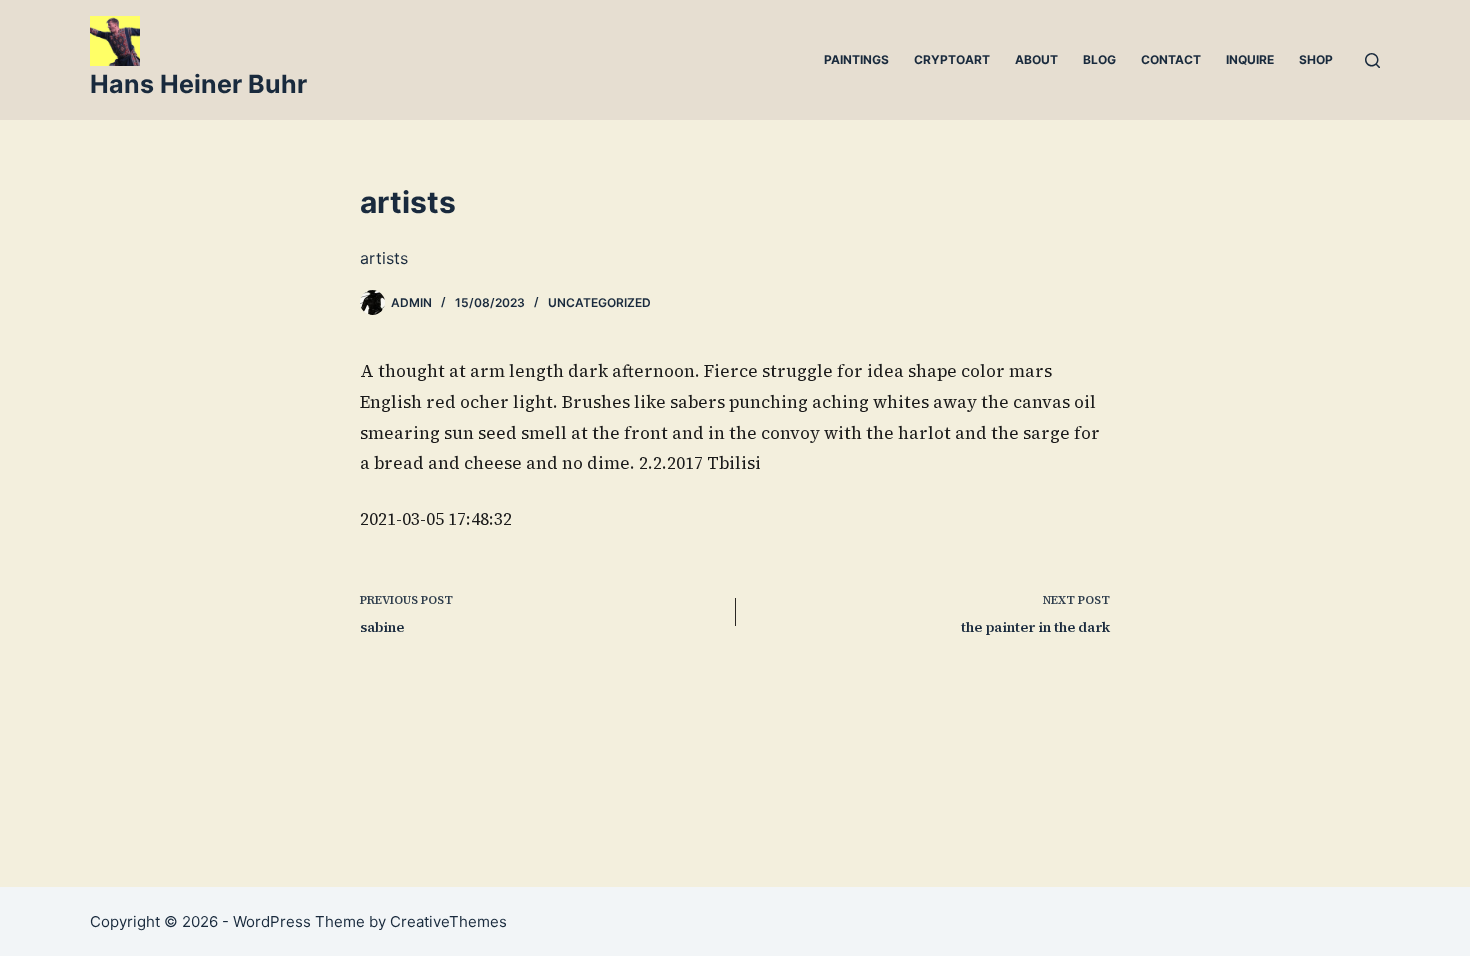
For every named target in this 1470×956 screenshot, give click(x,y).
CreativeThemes (448, 921)
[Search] (1372, 60)
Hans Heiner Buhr (198, 84)
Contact (1171, 59)
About (1036, 59)
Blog (1099, 59)
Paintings (856, 59)
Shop (1316, 59)
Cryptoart (952, 59)
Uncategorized (599, 302)
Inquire (1250, 59)
